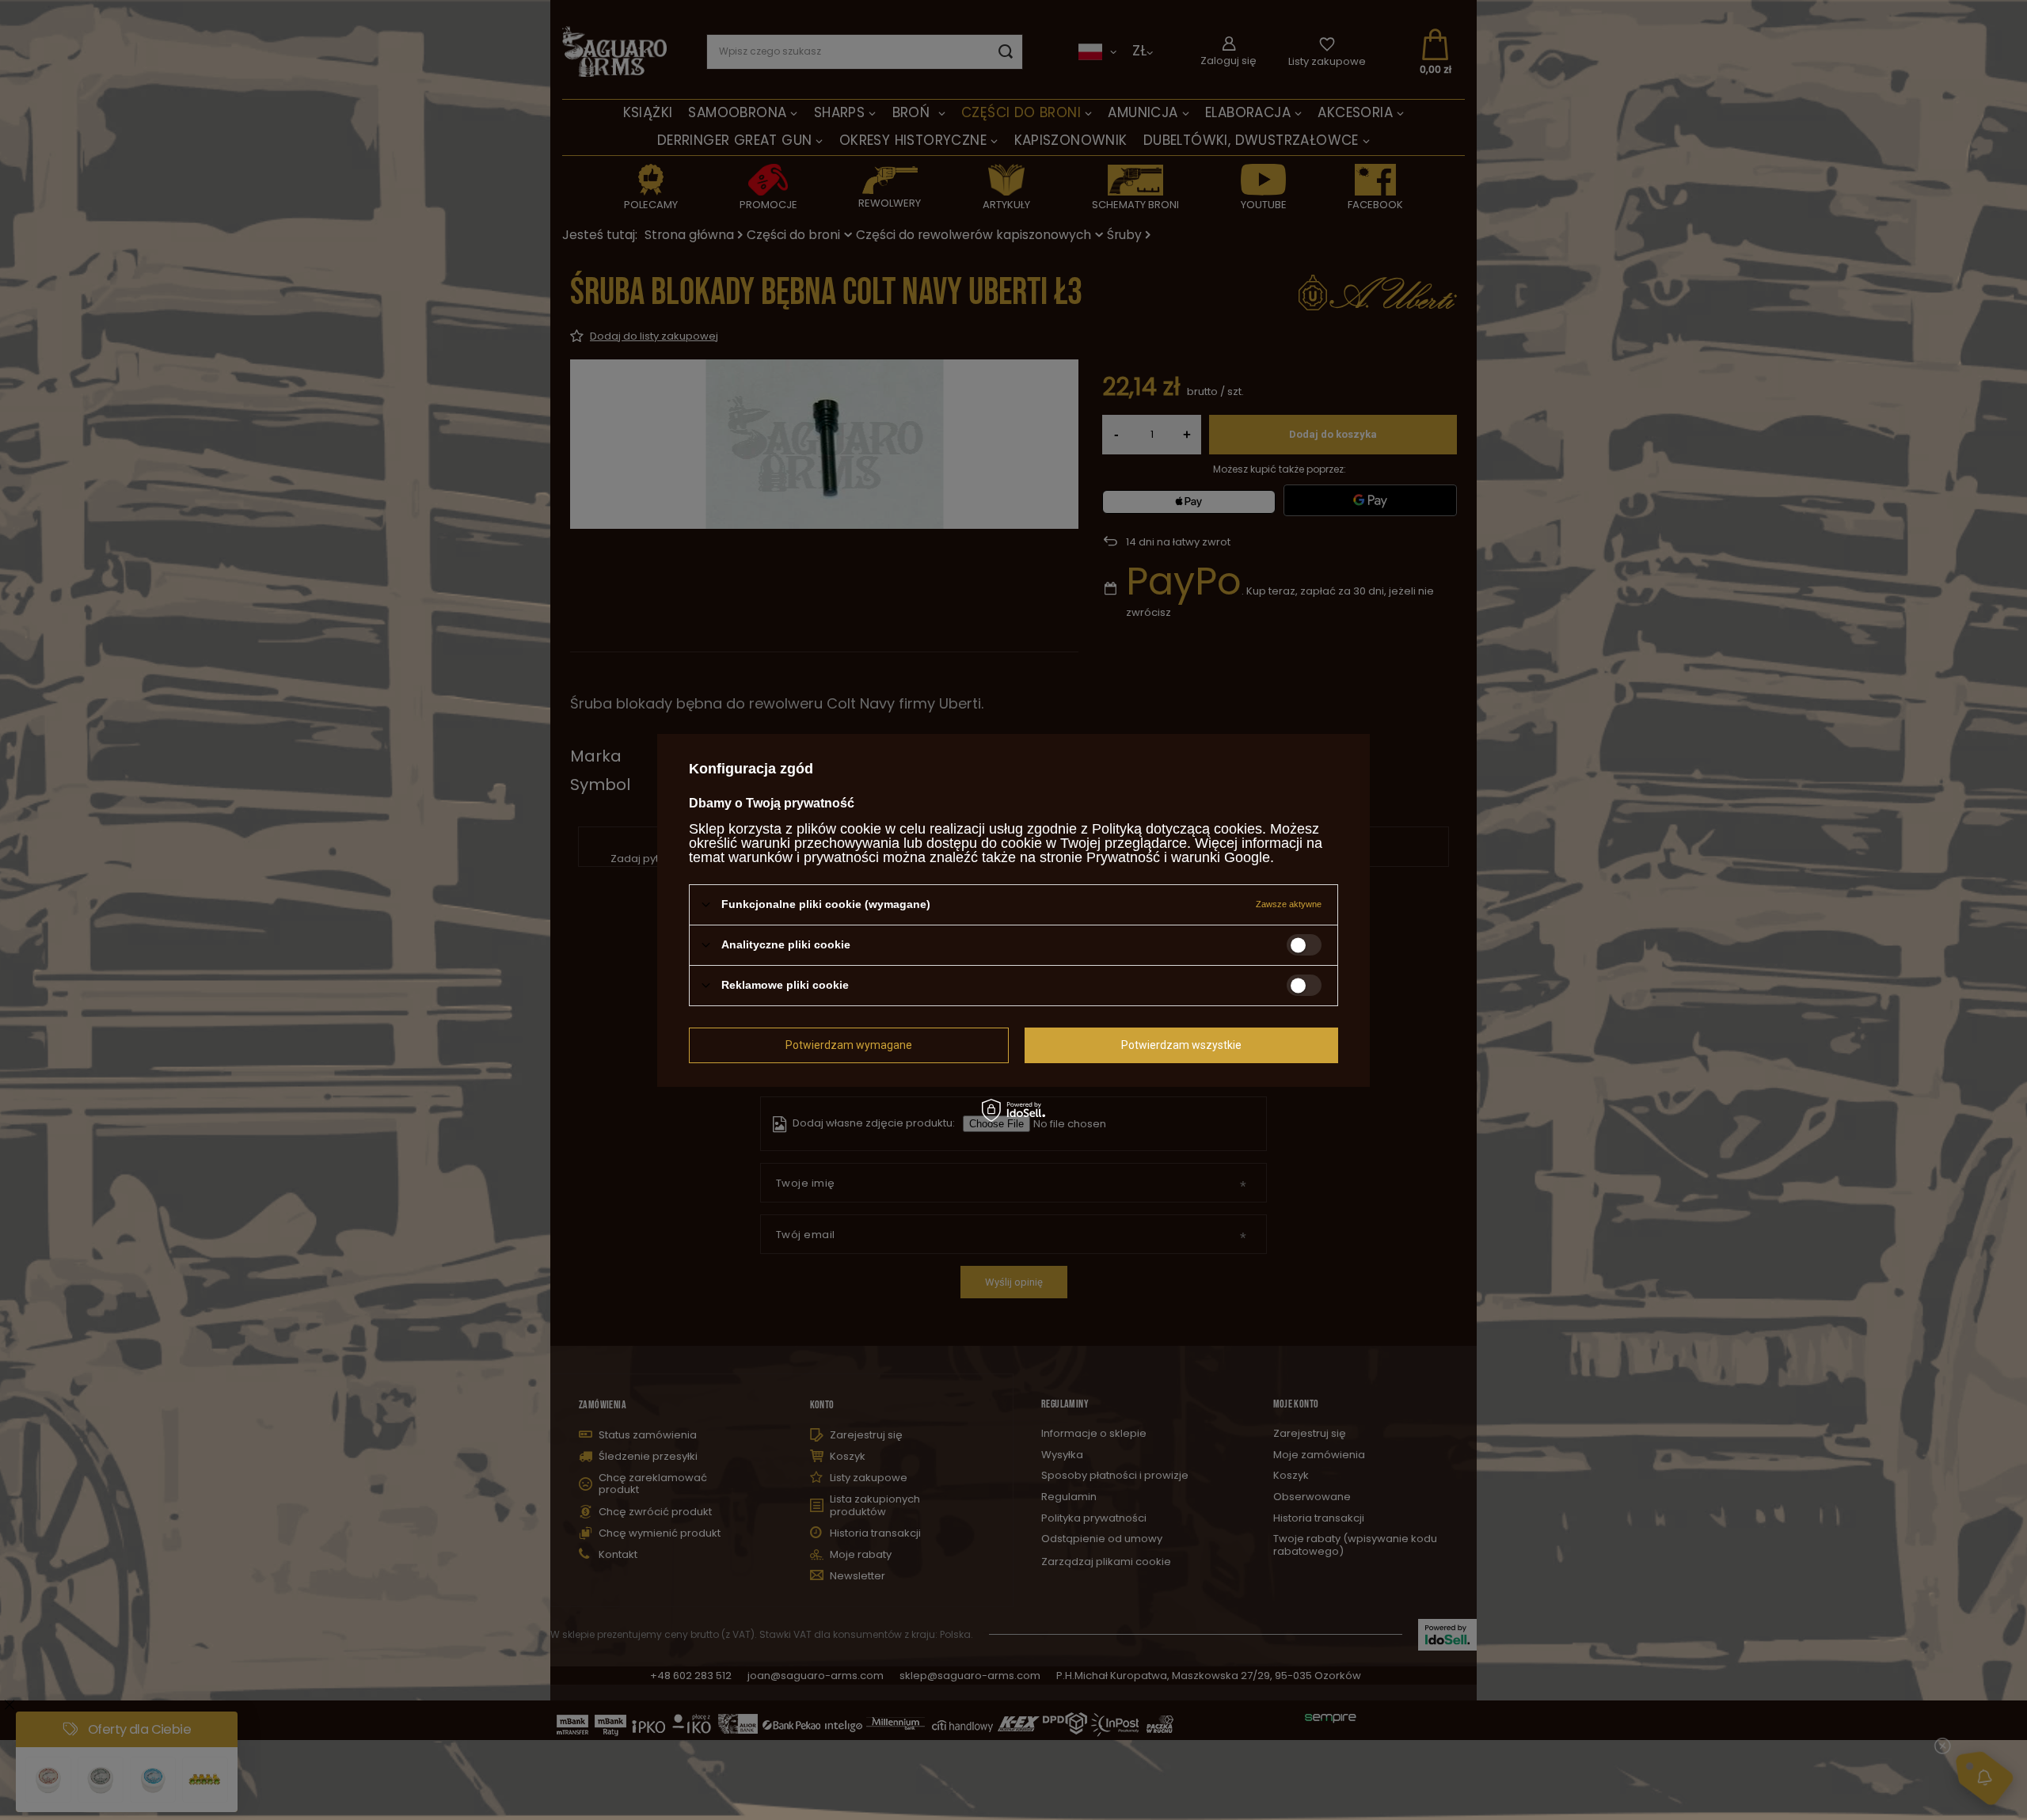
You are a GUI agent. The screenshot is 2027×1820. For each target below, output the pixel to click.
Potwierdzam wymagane (849, 1045)
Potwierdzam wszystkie (1181, 1045)
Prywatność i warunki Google (1178, 857)
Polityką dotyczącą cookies (1177, 828)
